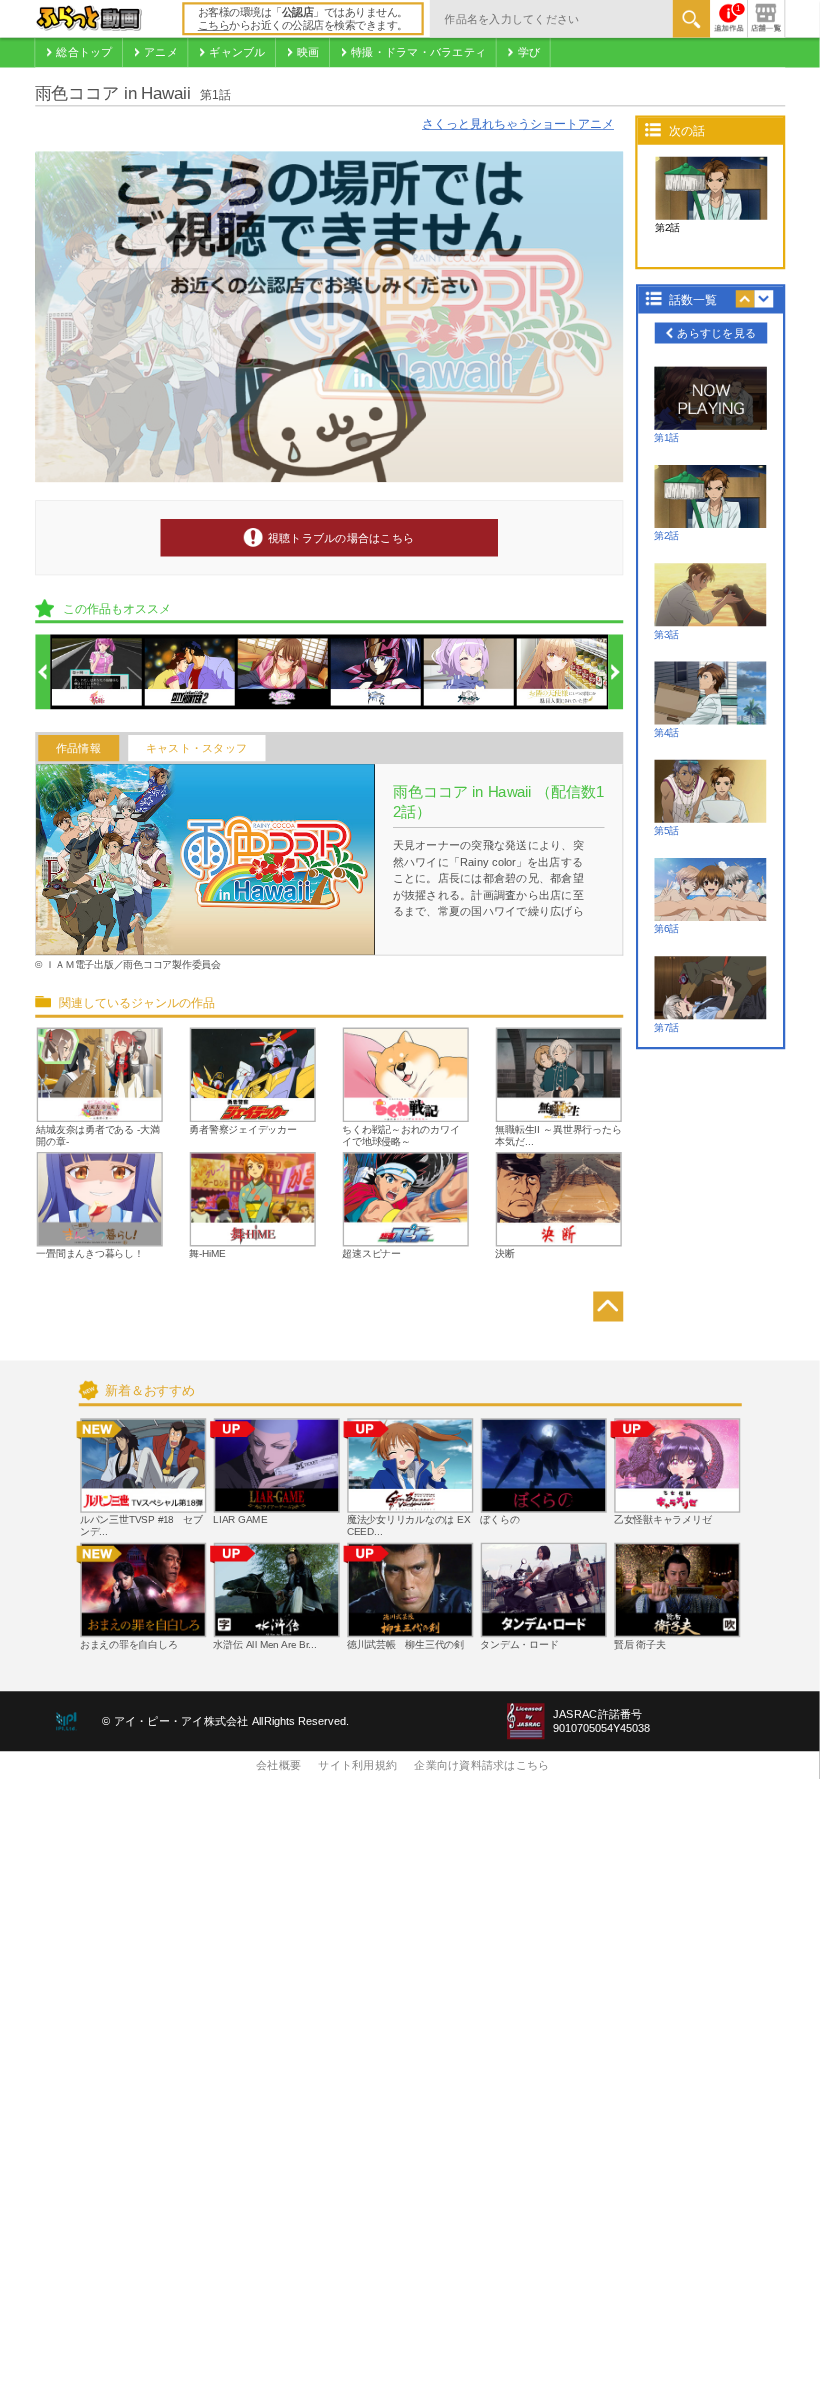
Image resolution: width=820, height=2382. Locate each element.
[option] (97, 673)
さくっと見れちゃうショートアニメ (518, 124)
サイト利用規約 (357, 1766)
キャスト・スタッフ (196, 748)
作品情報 (78, 748)
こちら (214, 26)
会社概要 (278, 1766)
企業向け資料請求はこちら (481, 1766)
